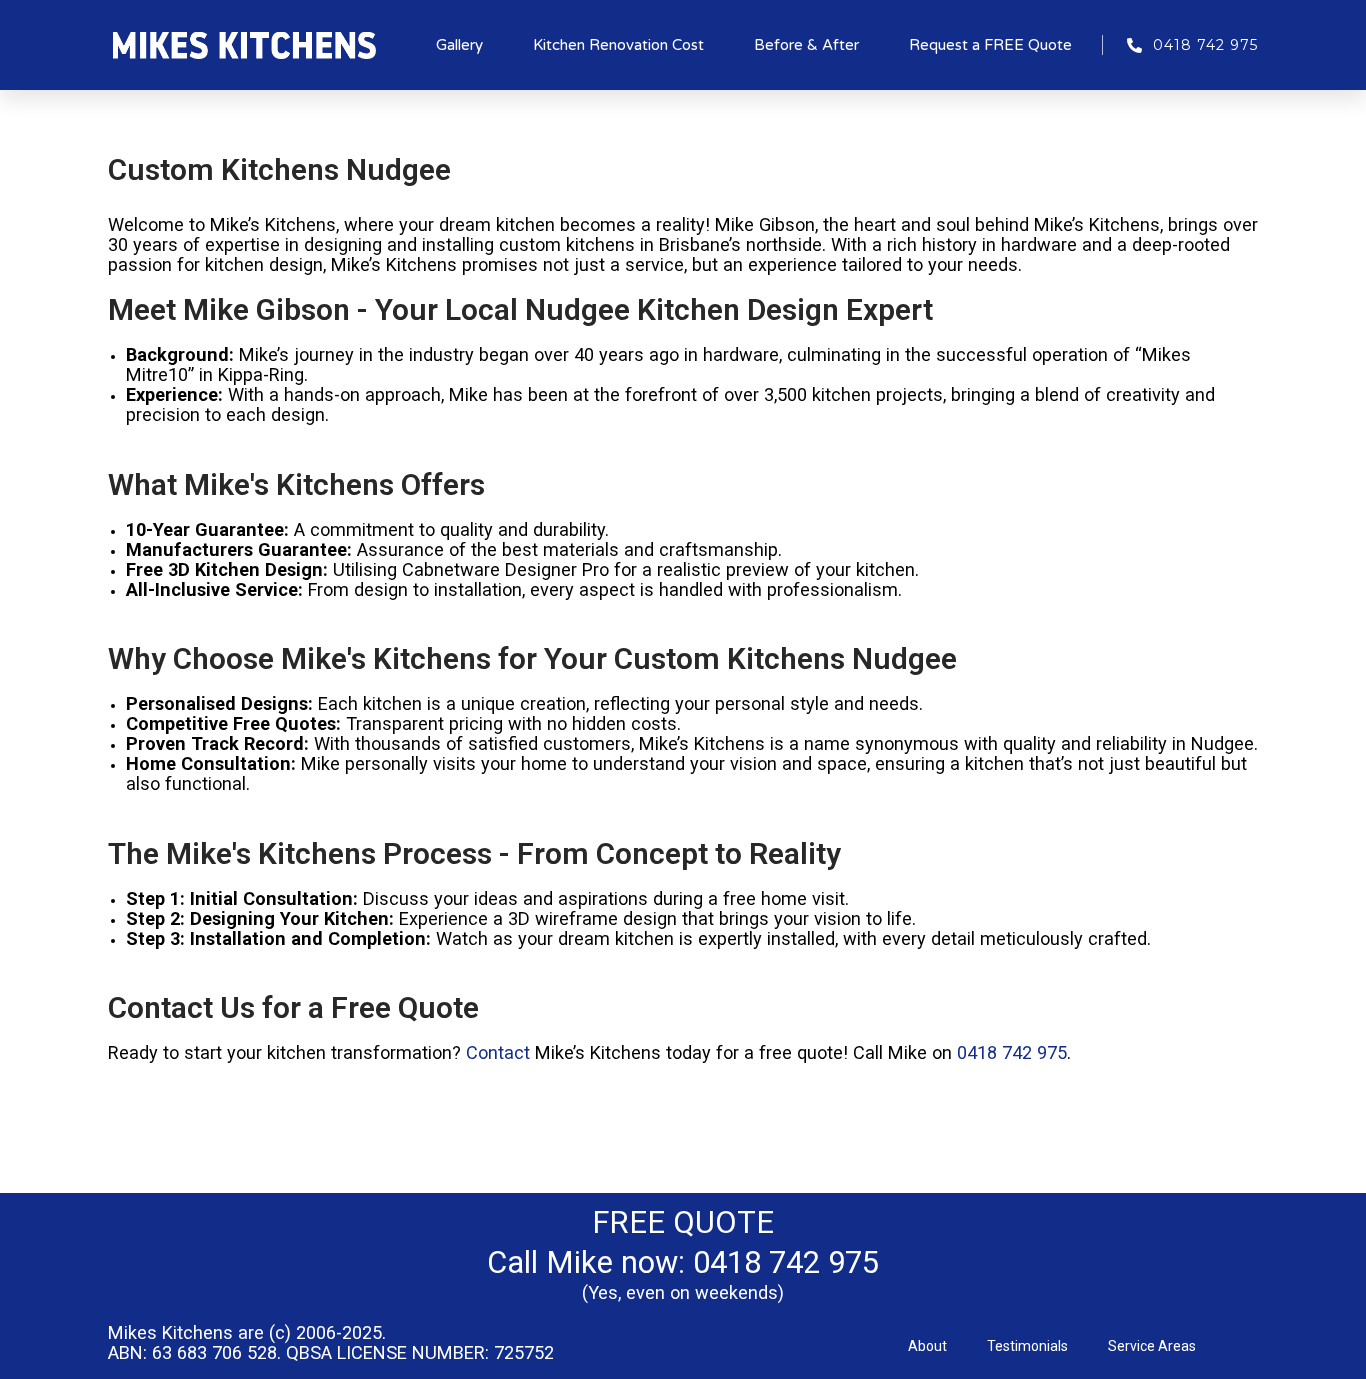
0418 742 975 (1012, 1052)
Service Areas (1152, 1346)
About (927, 1346)
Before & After (806, 45)
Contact (498, 1052)
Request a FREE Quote (990, 45)
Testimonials (1027, 1346)
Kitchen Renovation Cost (618, 45)
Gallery (459, 45)
